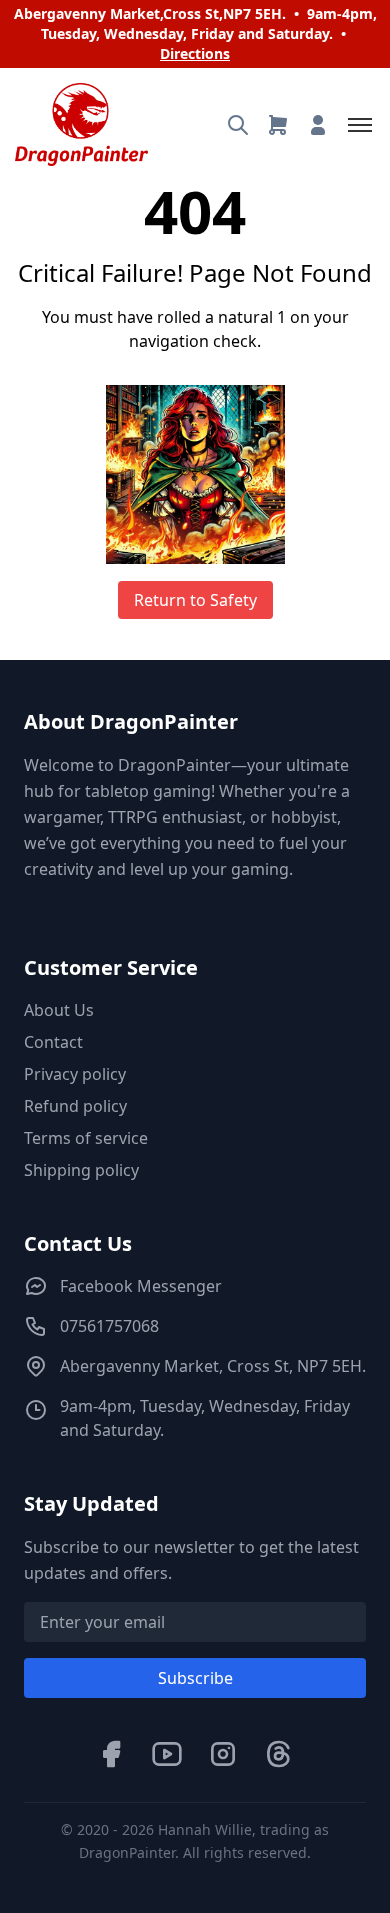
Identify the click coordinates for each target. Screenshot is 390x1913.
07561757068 (109, 1326)
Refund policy (75, 1106)
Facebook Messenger (141, 1286)
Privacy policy (75, 1074)
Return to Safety (195, 600)
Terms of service (86, 1138)
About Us (59, 1010)
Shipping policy (81, 1170)
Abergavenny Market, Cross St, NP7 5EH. (213, 1366)
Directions (195, 53)
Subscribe (195, 1678)
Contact (53, 1042)
